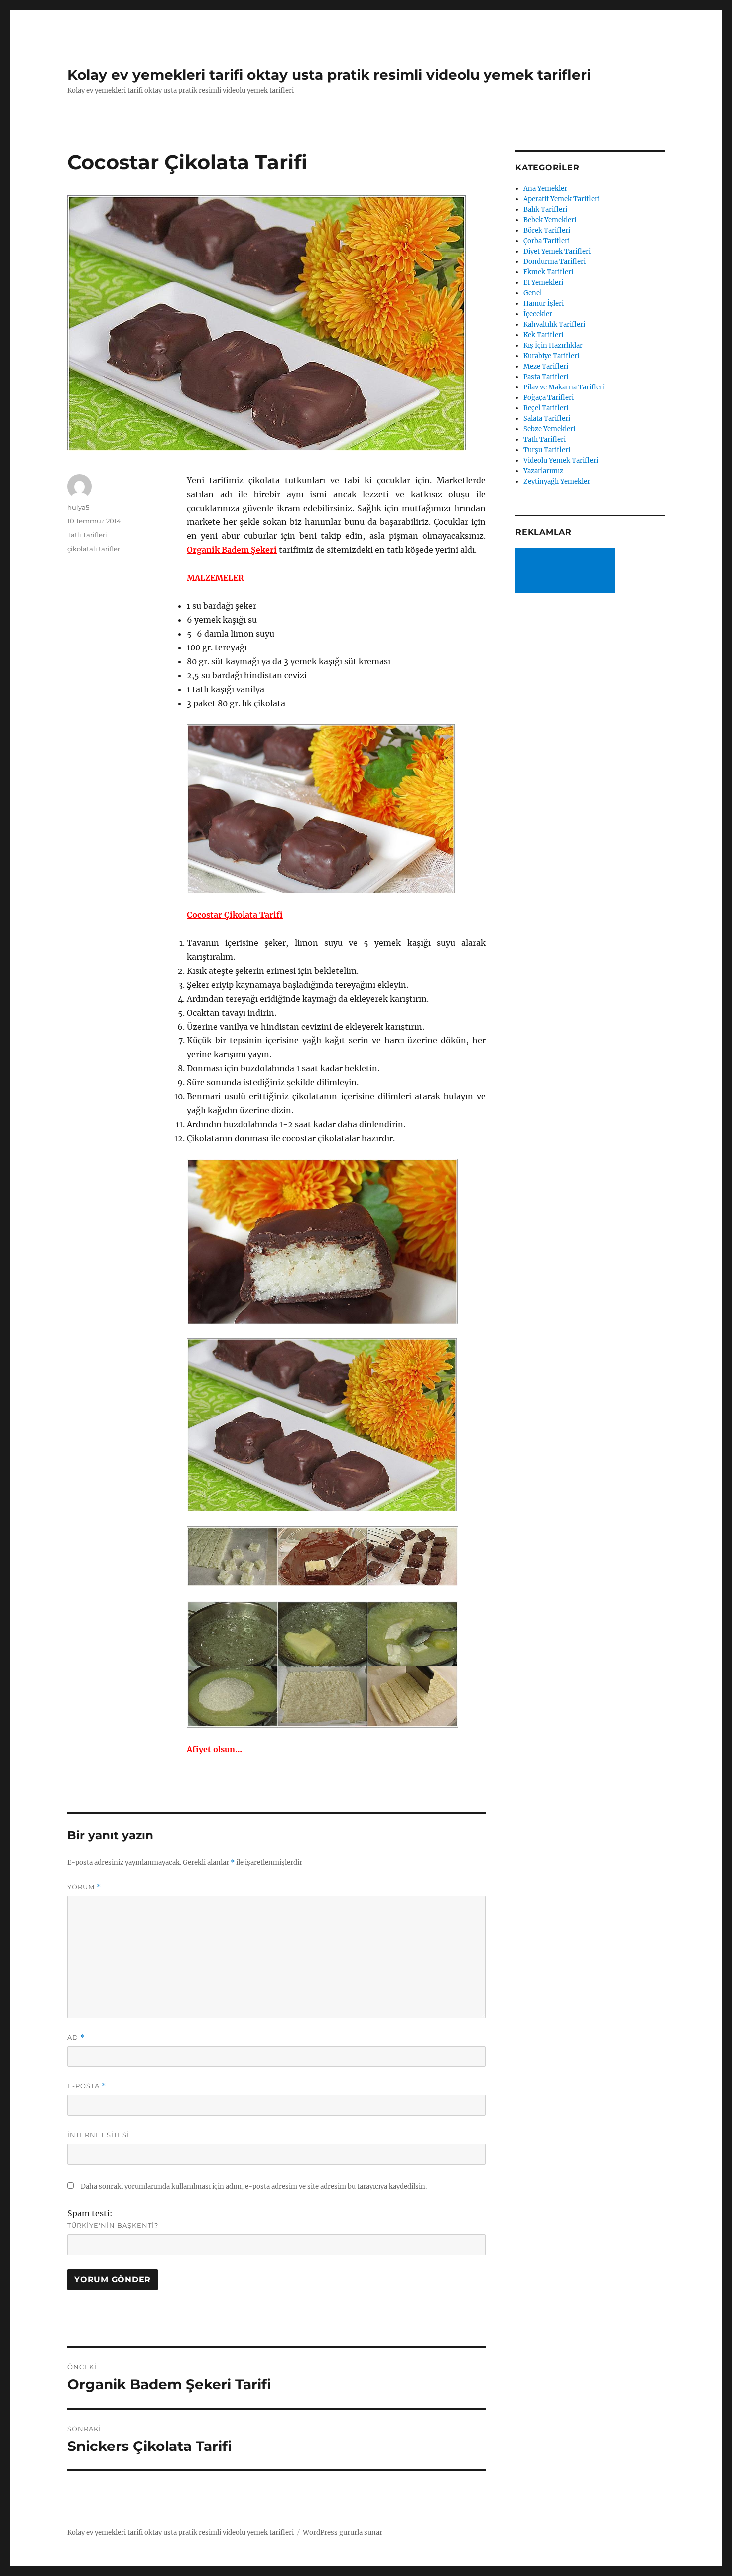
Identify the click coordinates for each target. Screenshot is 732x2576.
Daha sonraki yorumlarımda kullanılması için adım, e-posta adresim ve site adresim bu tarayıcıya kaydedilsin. (254, 2186)
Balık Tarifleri (545, 209)
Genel (533, 293)
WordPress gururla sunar (343, 2532)
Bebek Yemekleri (550, 220)
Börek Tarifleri (547, 230)
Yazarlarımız (543, 471)
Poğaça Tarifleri (549, 398)
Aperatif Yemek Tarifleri (561, 199)
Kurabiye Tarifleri (551, 356)
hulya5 (78, 507)
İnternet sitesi (98, 2135)
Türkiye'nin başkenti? (113, 2225)
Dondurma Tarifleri (554, 262)
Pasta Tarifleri (546, 377)
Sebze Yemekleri (549, 429)
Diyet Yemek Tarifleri (557, 251)
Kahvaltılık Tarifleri (554, 324)
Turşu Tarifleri (547, 450)
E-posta (87, 2086)
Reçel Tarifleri (546, 408)
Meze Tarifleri (546, 366)
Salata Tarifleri (547, 419)
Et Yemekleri (543, 283)
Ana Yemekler (545, 189)
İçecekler (538, 314)
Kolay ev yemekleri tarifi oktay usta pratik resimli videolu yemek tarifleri (329, 75)
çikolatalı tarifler (94, 549)
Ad (76, 2037)
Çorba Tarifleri (547, 241)
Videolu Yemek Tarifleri (561, 460)
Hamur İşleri (544, 304)
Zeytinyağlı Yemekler (557, 481)
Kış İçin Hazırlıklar (553, 345)
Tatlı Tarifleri (87, 535)
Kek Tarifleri (543, 335)
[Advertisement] (567, 571)
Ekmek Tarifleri (548, 272)
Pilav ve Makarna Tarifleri (564, 387)
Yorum (84, 1887)
